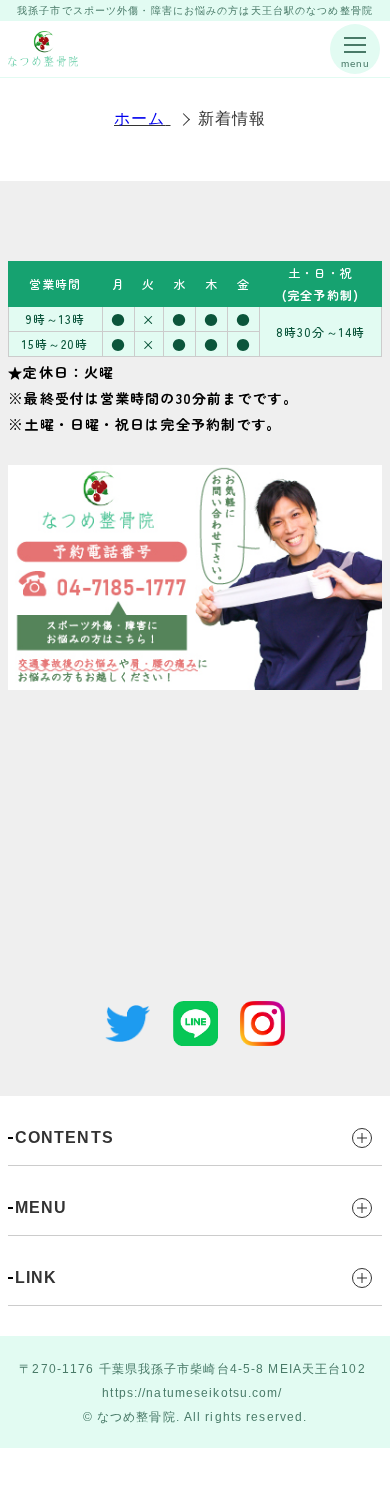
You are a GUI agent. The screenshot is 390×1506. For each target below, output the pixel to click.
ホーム (139, 118)
